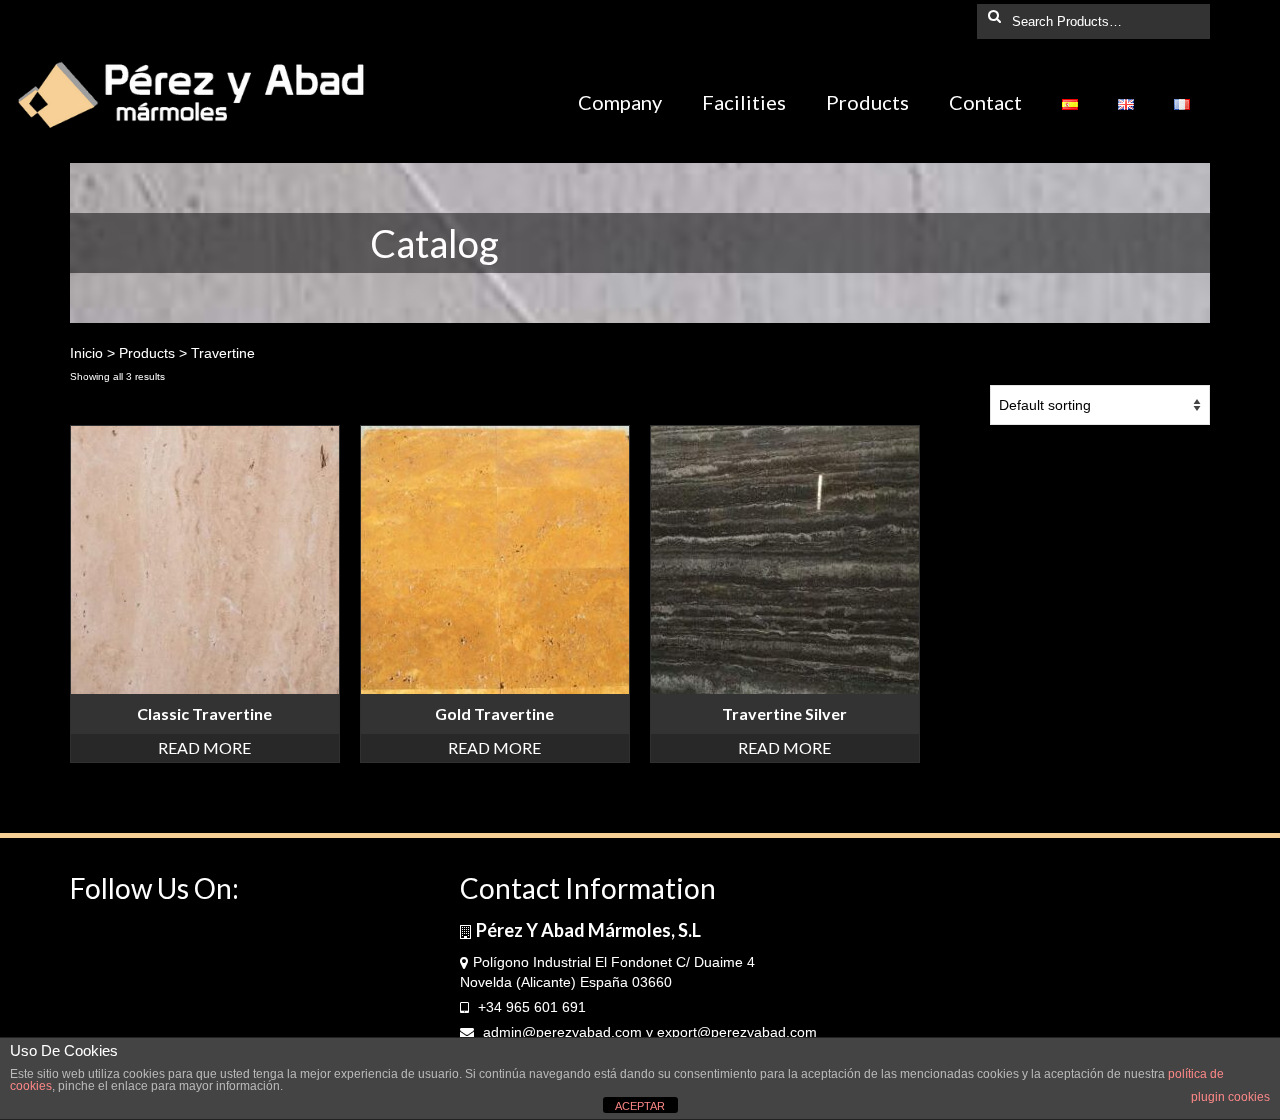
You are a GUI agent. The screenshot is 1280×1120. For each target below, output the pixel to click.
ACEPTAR (640, 1106)
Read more (204, 747)
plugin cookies (1230, 1097)
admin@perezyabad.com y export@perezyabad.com (648, 1032)
